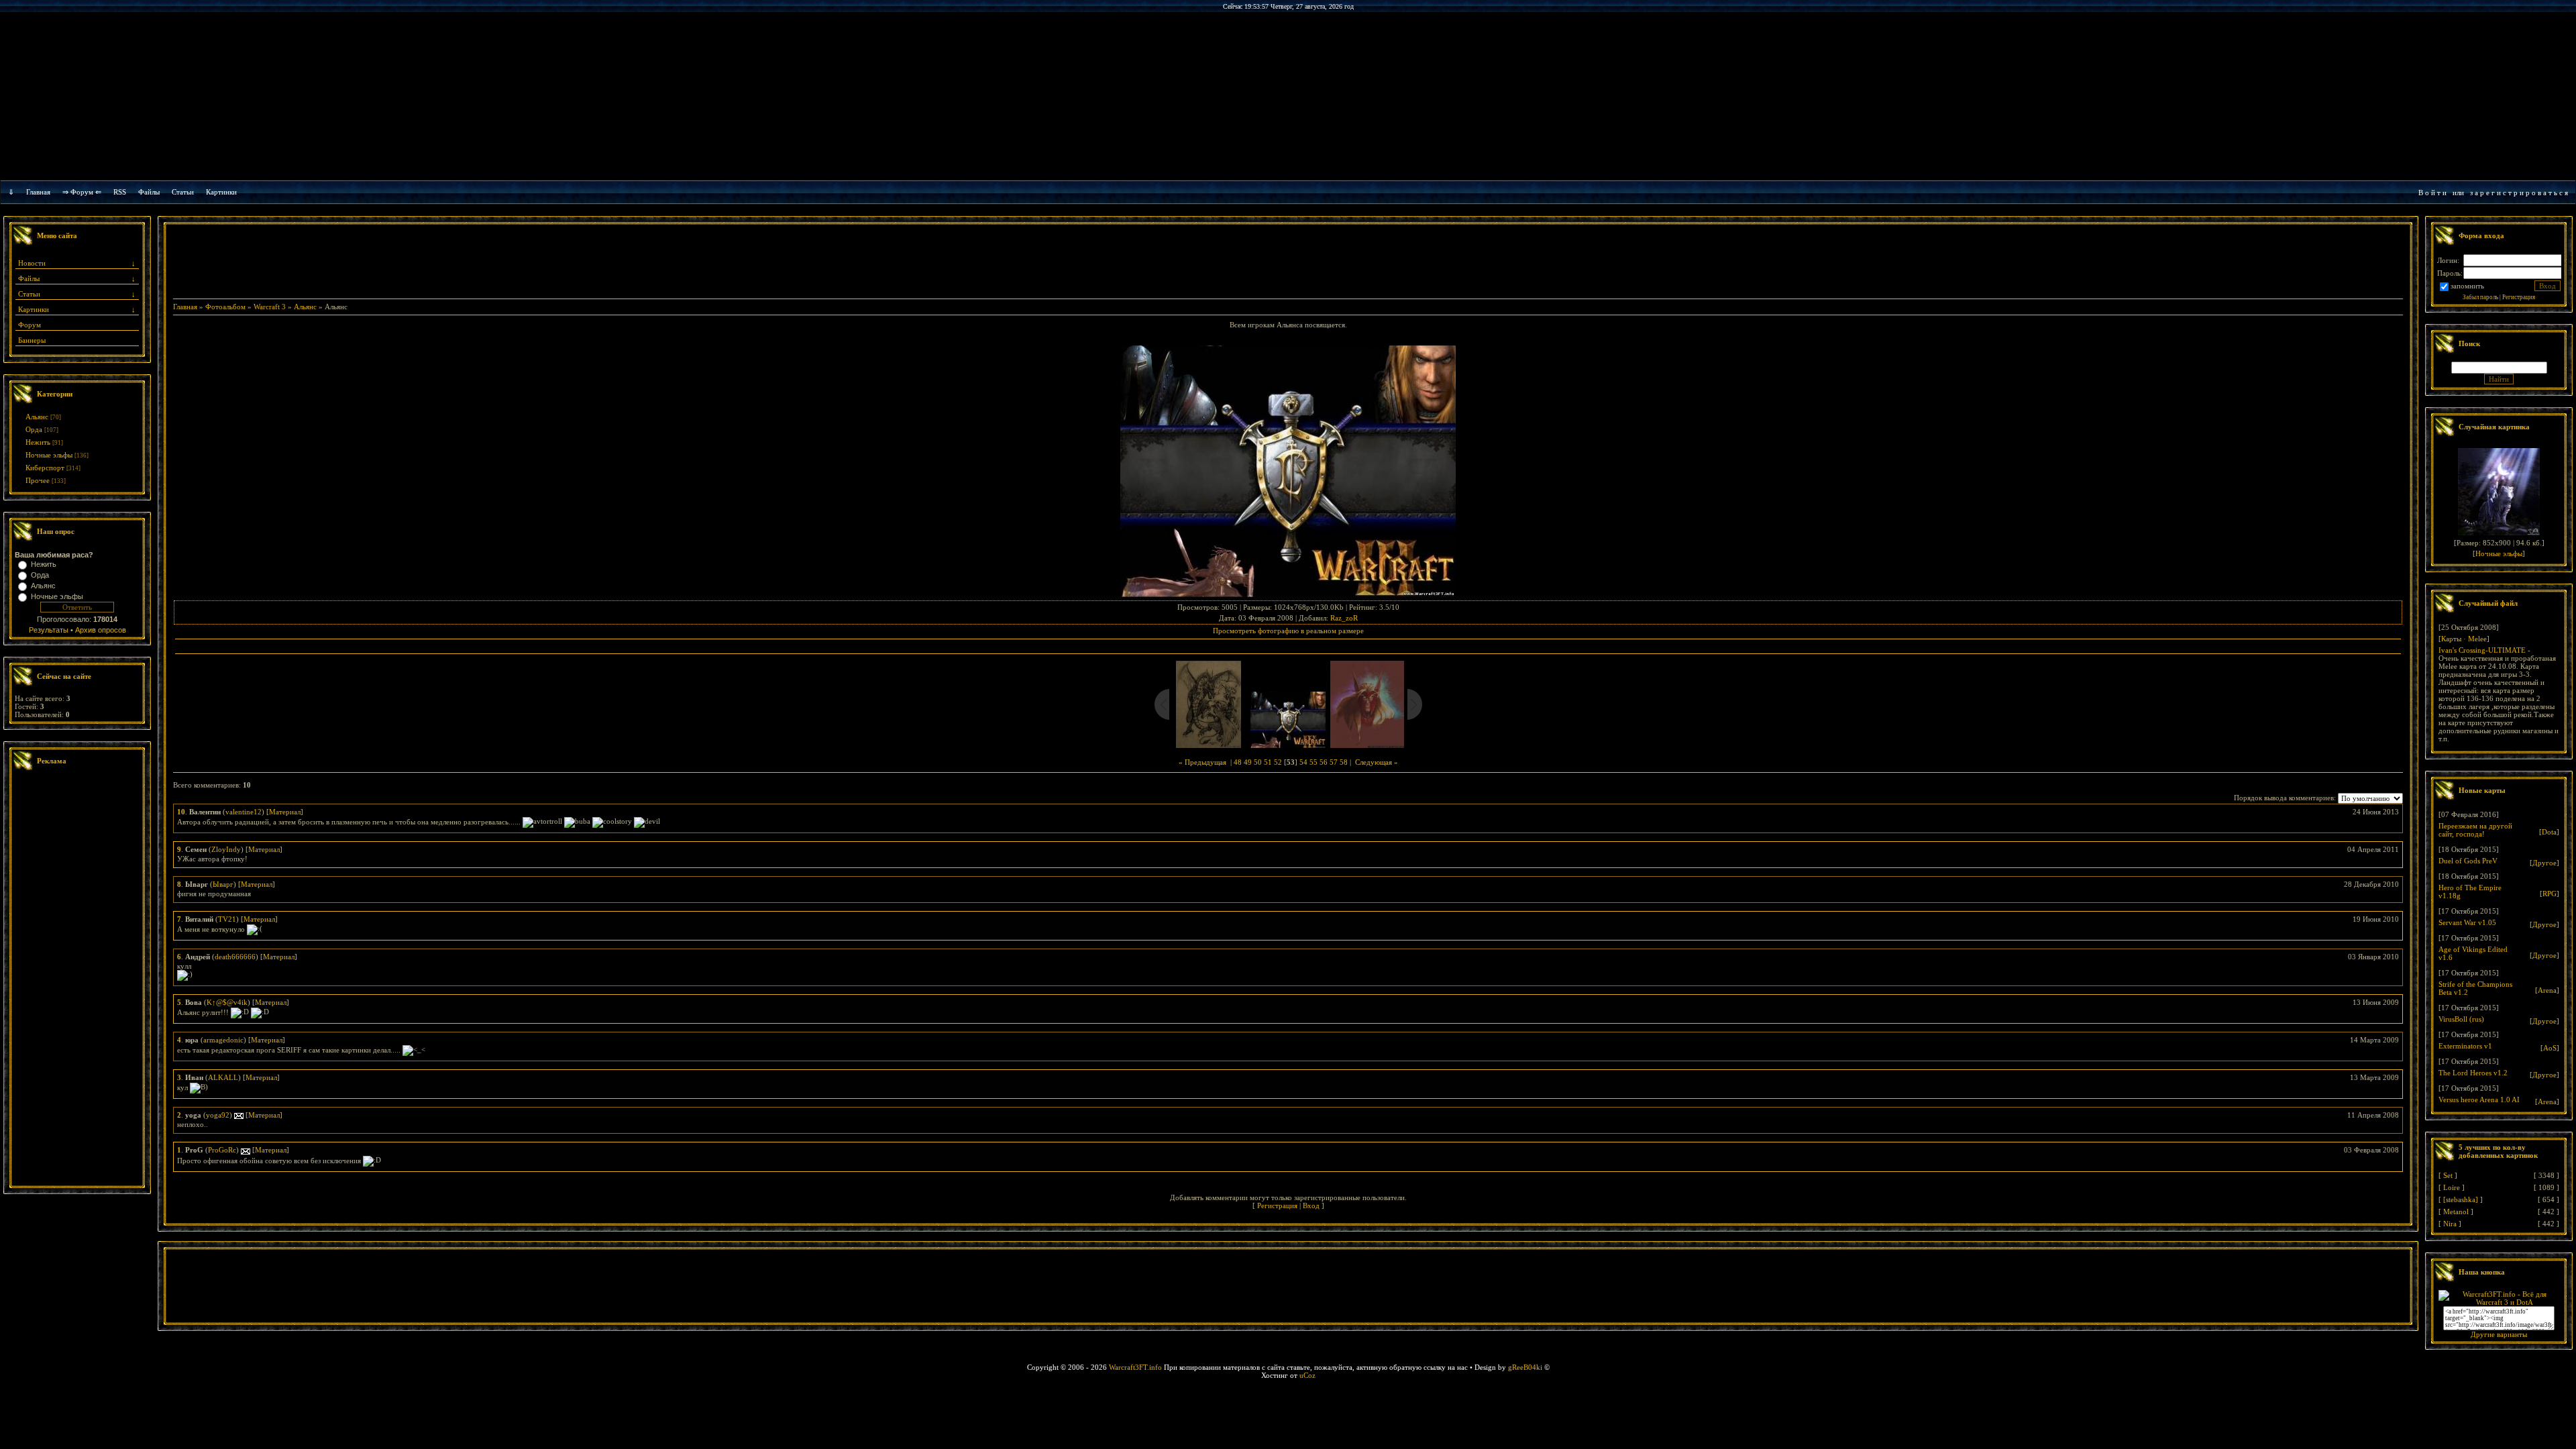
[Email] (239, 1115)
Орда (34, 429)
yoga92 (218, 1115)
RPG (2550, 894)
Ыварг (223, 884)
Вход (1311, 1205)
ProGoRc (222, 1150)
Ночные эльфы (49, 455)
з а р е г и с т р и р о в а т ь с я (2519, 193)
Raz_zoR (1344, 618)
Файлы (149, 192)
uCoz (1307, 1375)
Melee (2477, 639)
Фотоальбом (225, 307)
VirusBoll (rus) (2461, 1019)
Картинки (221, 192)
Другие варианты (2499, 1334)
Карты (2451, 639)
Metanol (2456, 1212)
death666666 (235, 957)
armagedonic (223, 1040)
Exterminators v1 (2465, 1046)
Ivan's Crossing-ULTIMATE (2482, 650)
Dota (2549, 832)
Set (2448, 1175)
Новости (32, 263)
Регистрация (1277, 1205)
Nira (2450, 1224)
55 (1313, 762)
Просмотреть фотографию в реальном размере (1288, 631)
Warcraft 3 (270, 307)
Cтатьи (183, 192)
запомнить (2467, 286)
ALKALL (223, 1077)
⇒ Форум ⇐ (82, 192)
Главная (38, 192)
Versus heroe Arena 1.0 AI (2479, 1099)
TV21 (227, 919)
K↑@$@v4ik (227, 1002)
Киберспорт (45, 468)
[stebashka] (2461, 1199)
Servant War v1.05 (2467, 922)
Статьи (29, 294)
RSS (120, 192)
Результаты (49, 630)
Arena (2547, 990)
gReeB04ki (1525, 1367)
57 (1334, 762)
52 (1278, 762)
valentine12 (244, 812)
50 (1258, 762)
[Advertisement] (77, 980)
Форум (30, 325)
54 (1303, 762)
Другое (2544, 863)
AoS (2550, 1048)
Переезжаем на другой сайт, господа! (2475, 830)
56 (1324, 762)
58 (1344, 762)
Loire (2452, 1187)
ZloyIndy (226, 849)
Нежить (38, 442)
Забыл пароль (2480, 297)
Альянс (37, 417)
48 (1238, 762)
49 (1248, 762)
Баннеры (32, 340)
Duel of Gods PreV (2468, 861)
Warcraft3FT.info (1135, 1367)
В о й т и (2432, 193)
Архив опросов (101, 630)
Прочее (38, 480)
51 (1268, 762)
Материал (285, 812)
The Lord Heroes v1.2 (2473, 1073)
